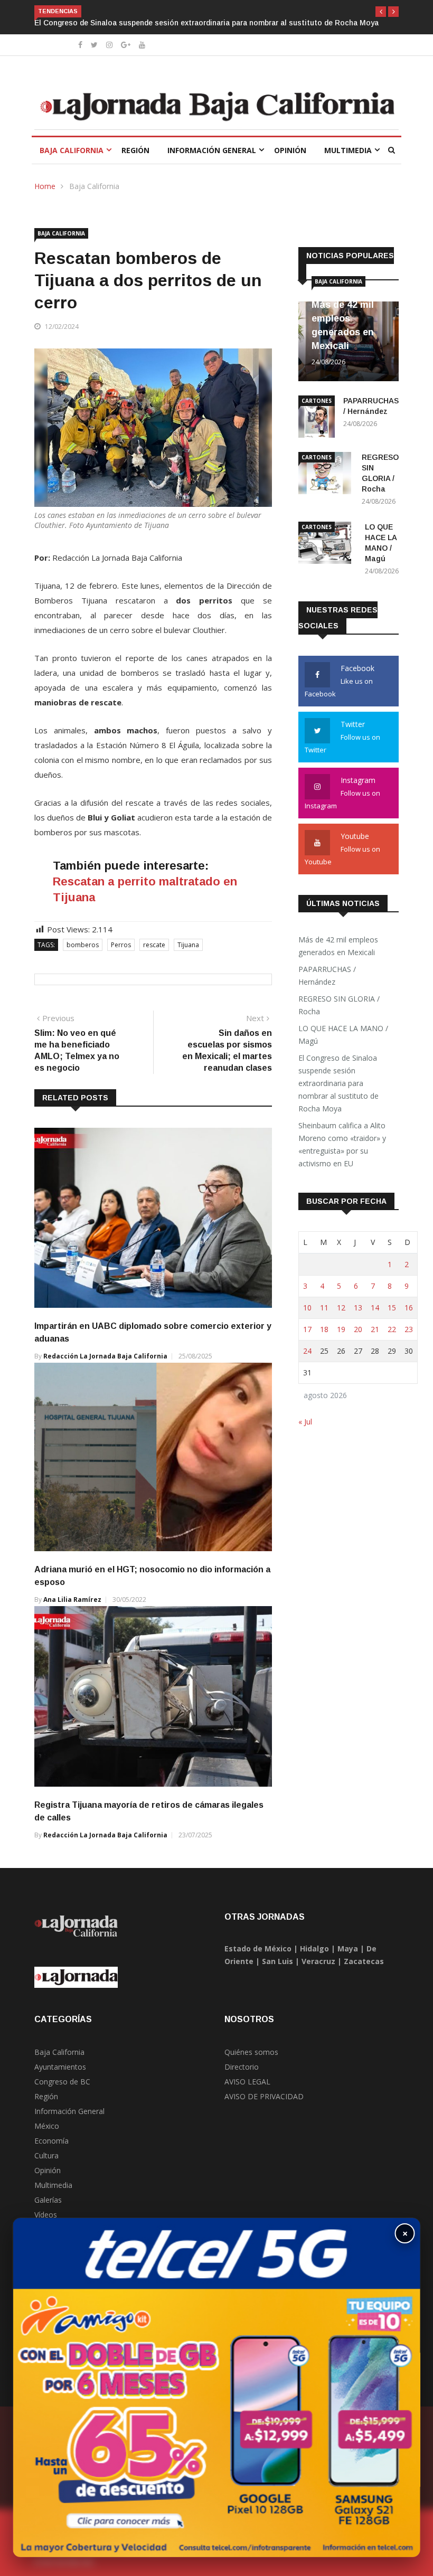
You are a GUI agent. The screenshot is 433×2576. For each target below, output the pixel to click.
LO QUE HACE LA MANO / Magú (343, 1035)
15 (392, 1308)
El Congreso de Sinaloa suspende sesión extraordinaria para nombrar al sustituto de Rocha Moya (338, 1083)
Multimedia (348, 150)
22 (392, 1329)
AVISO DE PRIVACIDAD (264, 2096)
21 (375, 1329)
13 (358, 1308)
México (47, 2126)
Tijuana (188, 945)
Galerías (48, 2200)
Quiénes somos (251, 2052)
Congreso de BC (62, 2082)
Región (135, 150)
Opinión (290, 150)
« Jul (305, 1422)
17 (307, 1329)
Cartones (317, 401)
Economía (51, 2141)
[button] (381, 12)
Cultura (46, 2155)
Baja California (72, 150)
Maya (348, 1948)
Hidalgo (314, 1948)
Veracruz (318, 1961)
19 (341, 1329)
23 (409, 1329)
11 (324, 1308)
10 (307, 1308)
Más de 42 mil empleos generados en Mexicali (338, 946)
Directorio (242, 2067)
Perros (121, 945)
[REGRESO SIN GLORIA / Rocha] (326, 475)
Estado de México (258, 1948)
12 (341, 1308)
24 (307, 1351)
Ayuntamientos (60, 2067)
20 (358, 1329)
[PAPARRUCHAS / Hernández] (317, 418)
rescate (154, 945)
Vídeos (46, 2215)
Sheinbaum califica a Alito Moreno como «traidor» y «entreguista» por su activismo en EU (194, 23)
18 (324, 1329)
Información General (212, 150)
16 (409, 1308)
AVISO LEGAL (247, 2082)
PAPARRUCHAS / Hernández (327, 975)
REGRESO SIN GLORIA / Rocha (339, 1005)
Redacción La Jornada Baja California (105, 1356)
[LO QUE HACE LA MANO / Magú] (327, 545)
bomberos (83, 945)
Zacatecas (364, 1961)
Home (45, 186)
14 (375, 1308)
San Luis (277, 1961)
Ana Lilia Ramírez (72, 1600)
